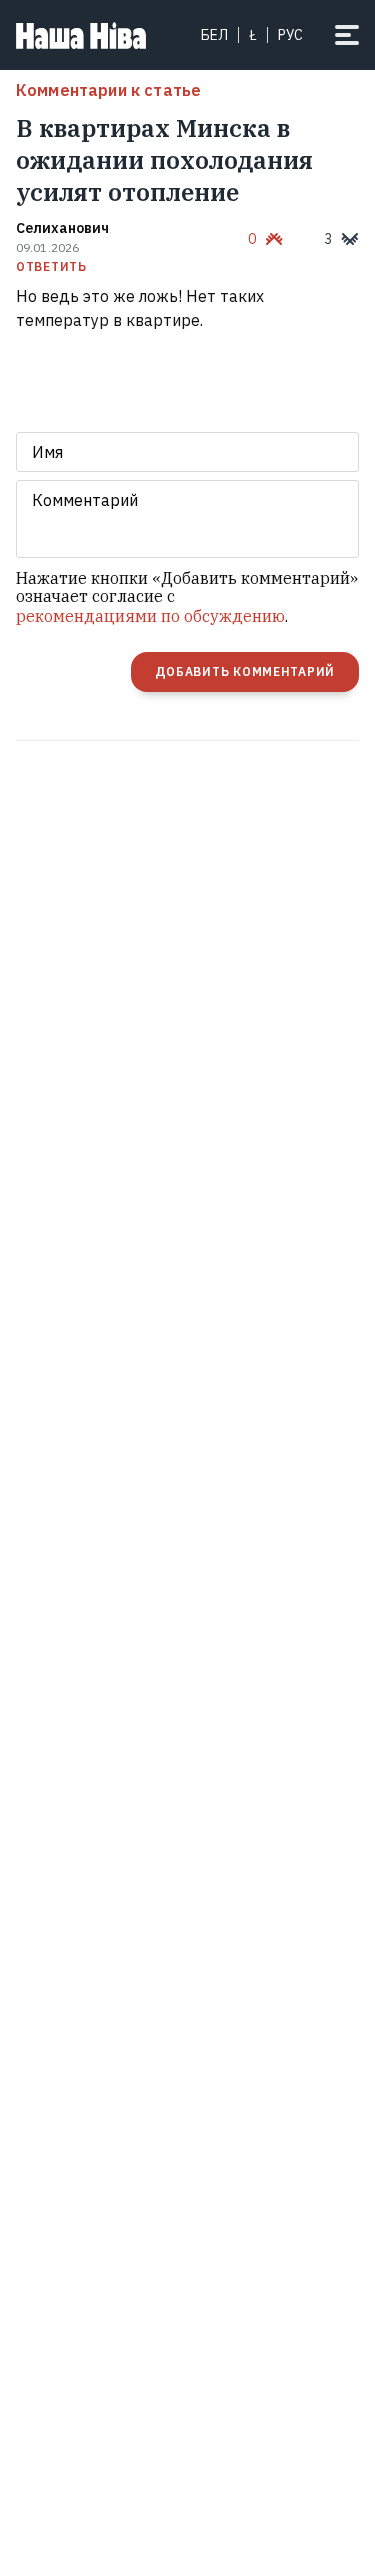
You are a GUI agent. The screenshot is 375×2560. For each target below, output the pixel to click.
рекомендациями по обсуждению (150, 616)
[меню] (347, 35)
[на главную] (81, 35)
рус (290, 35)
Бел (214, 35)
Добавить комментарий (245, 671)
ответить (51, 267)
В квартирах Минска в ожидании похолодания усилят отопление (164, 160)
